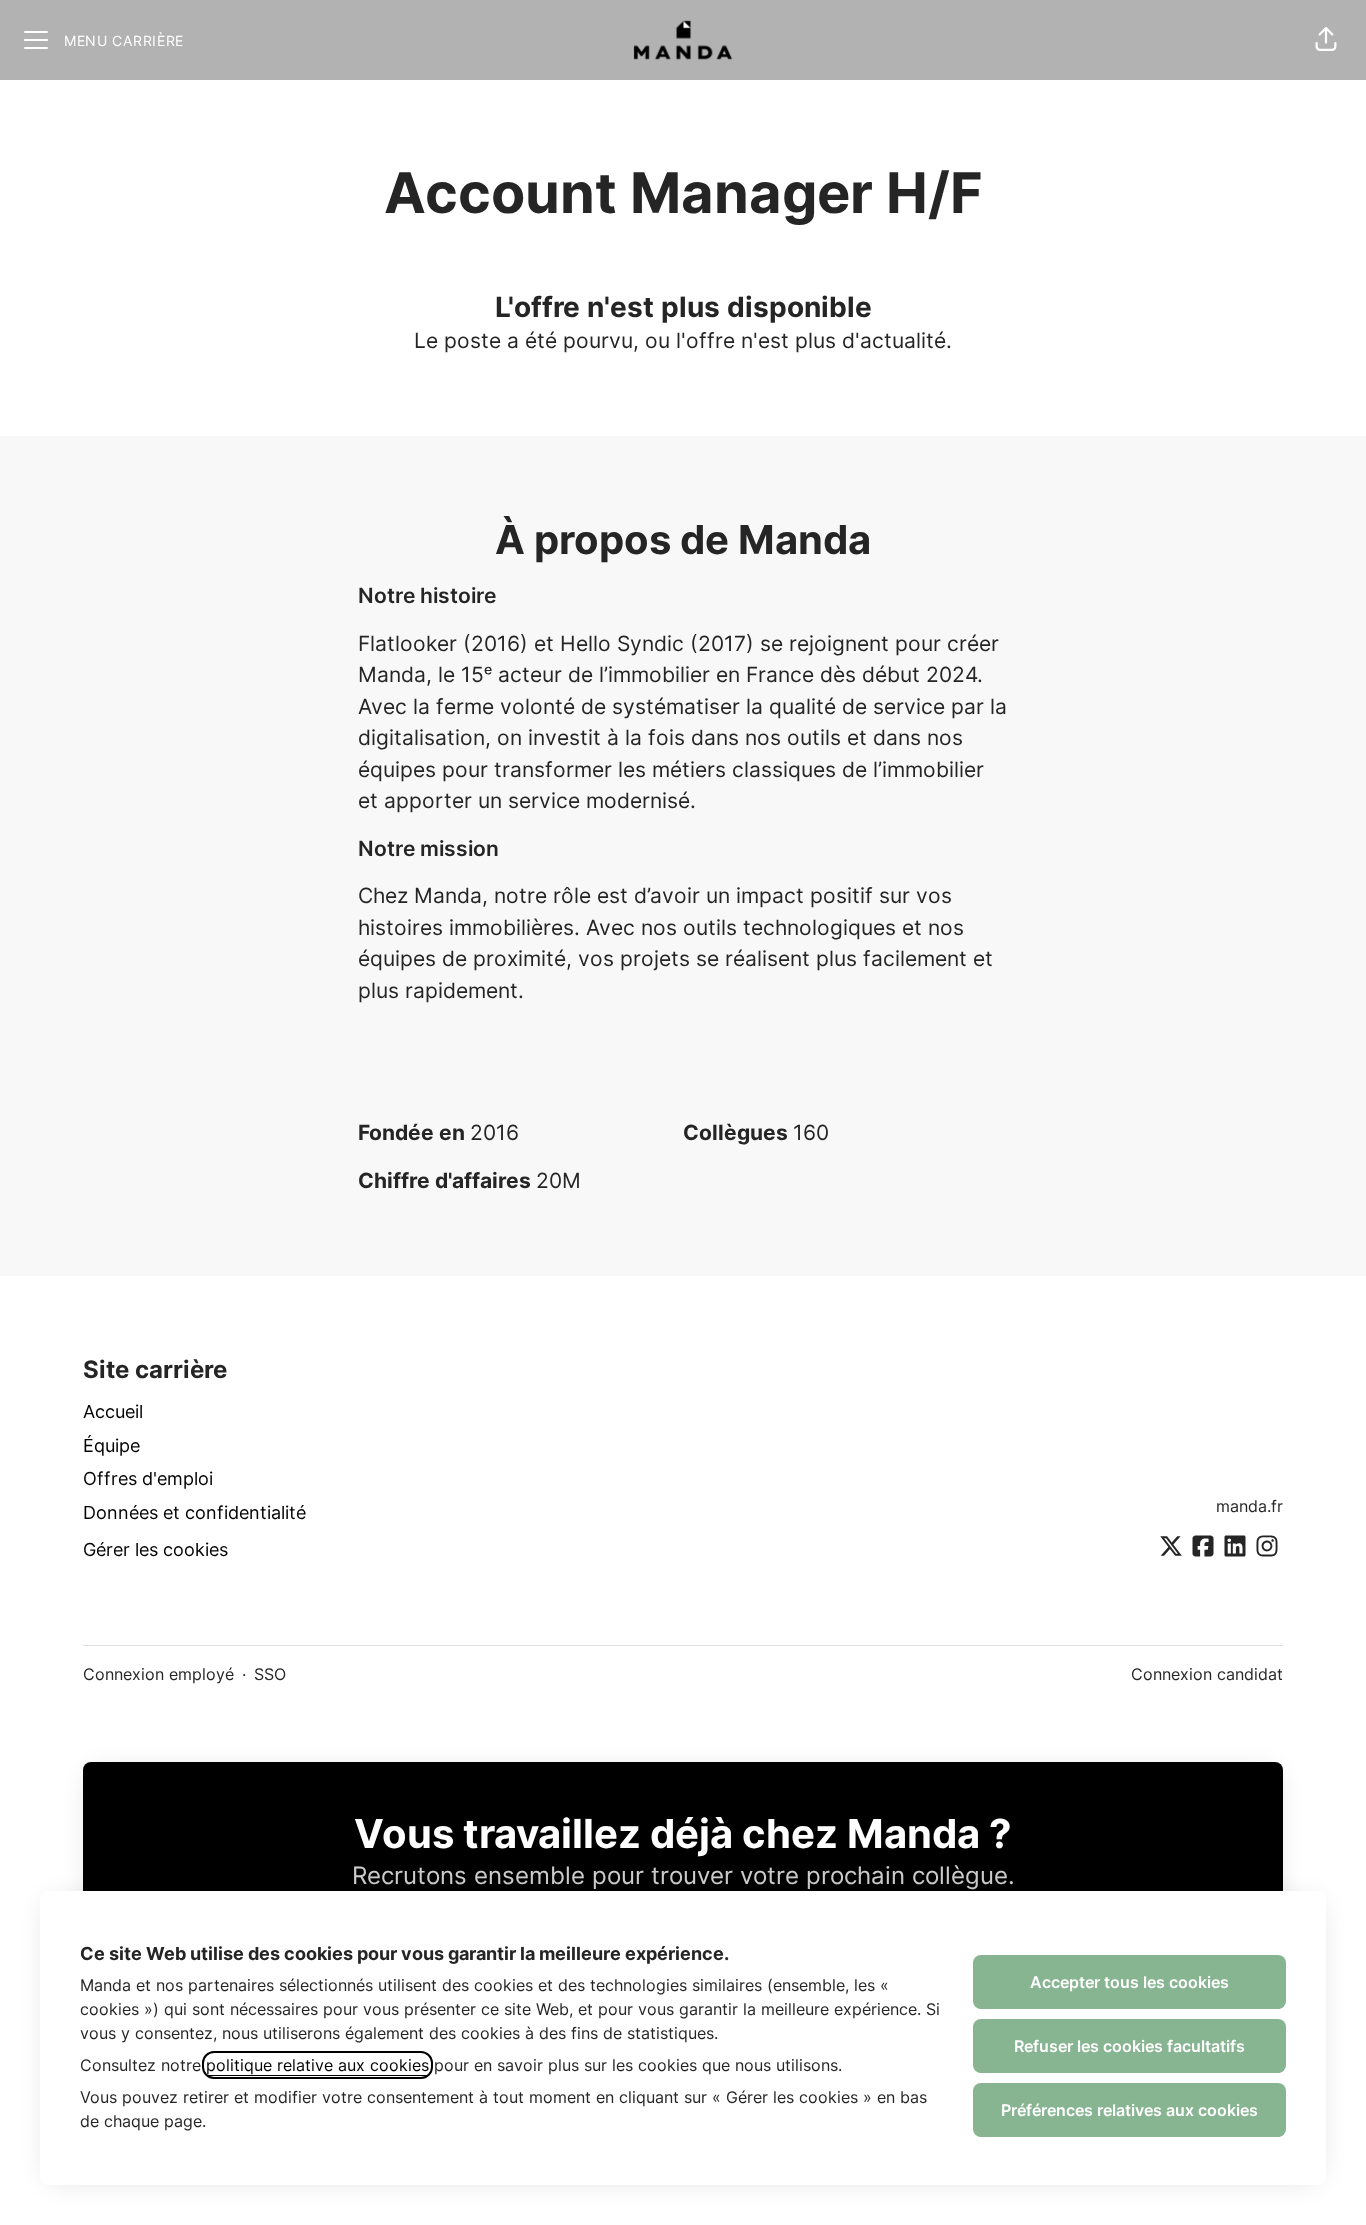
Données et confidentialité (194, 1512)
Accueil (113, 1411)
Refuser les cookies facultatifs (1129, 2046)
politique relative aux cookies (317, 2065)
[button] (1326, 40)
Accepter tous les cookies (1129, 1982)
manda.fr (1249, 1506)
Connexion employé (158, 1674)
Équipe (111, 1445)
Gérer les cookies (155, 1549)
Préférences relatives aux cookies (1129, 2110)
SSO (270, 1674)
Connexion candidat (1207, 1674)
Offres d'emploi (148, 1478)
